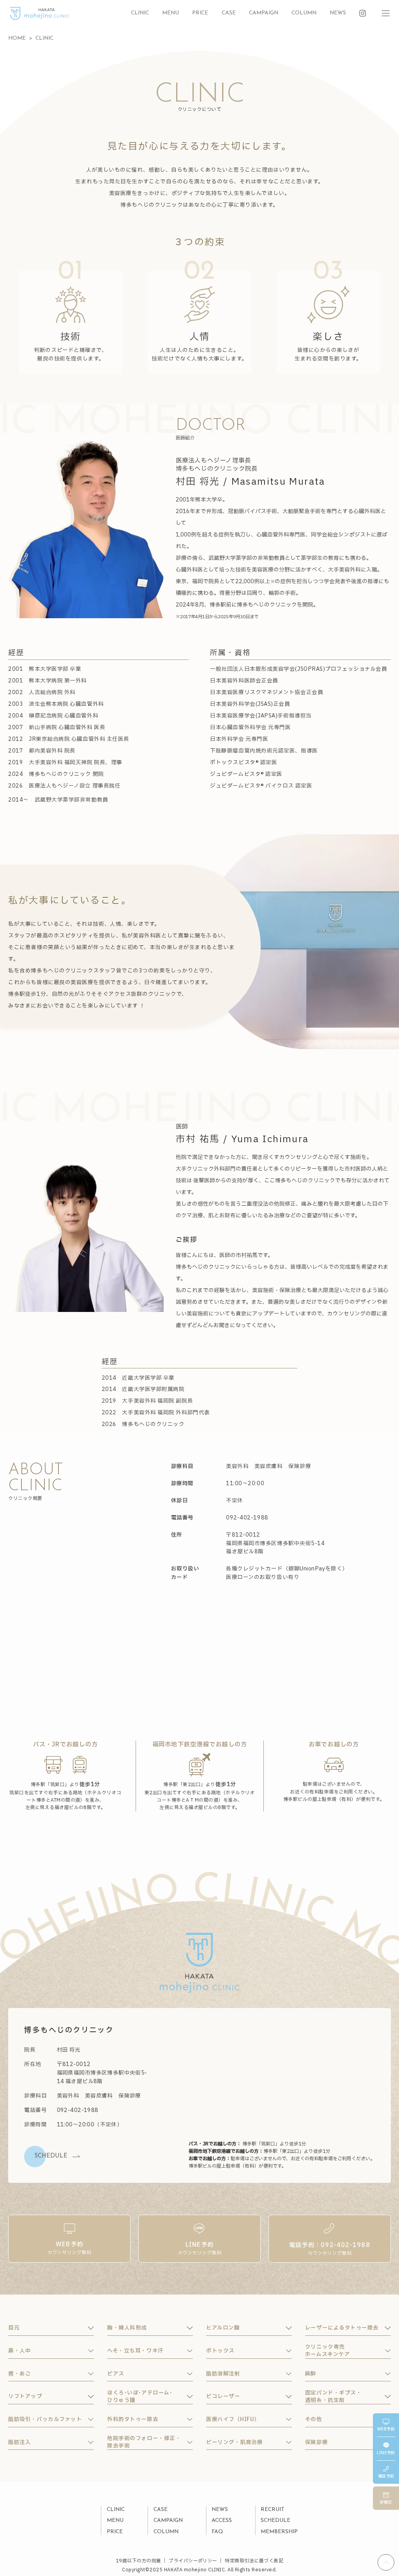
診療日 (386, 2502)
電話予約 (386, 2476)
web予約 (386, 2429)
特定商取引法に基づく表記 (254, 2561)
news (338, 13)
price (200, 13)
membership (279, 2532)
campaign (264, 13)
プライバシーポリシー (193, 2561)
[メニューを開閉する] (386, 13)
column (304, 13)
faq (217, 2532)
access (222, 2521)
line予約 (386, 2453)
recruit (273, 2510)
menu (170, 13)
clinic (140, 13)
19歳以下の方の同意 (139, 2561)
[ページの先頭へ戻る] (386, 2563)
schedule (275, 2521)
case (229, 13)
